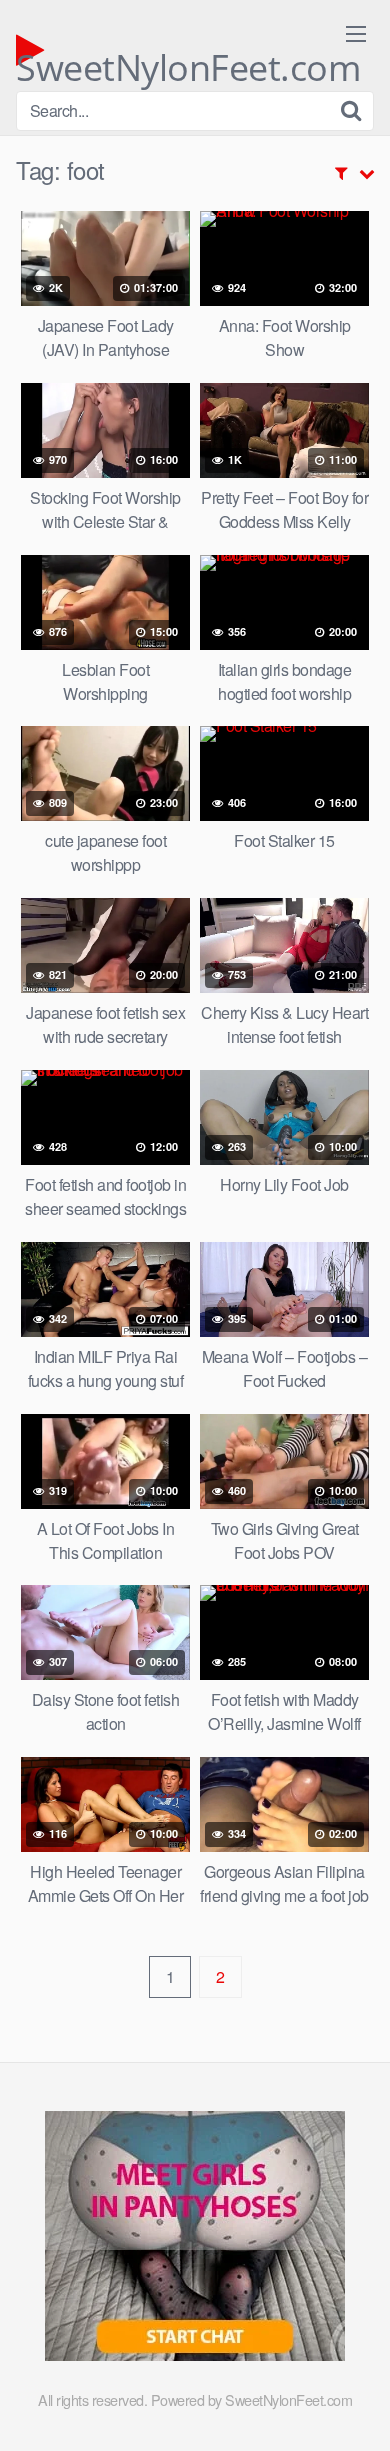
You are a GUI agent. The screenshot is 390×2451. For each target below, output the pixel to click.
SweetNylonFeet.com (188, 55)
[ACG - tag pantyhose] (195, 2354)
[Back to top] (355, 2407)
